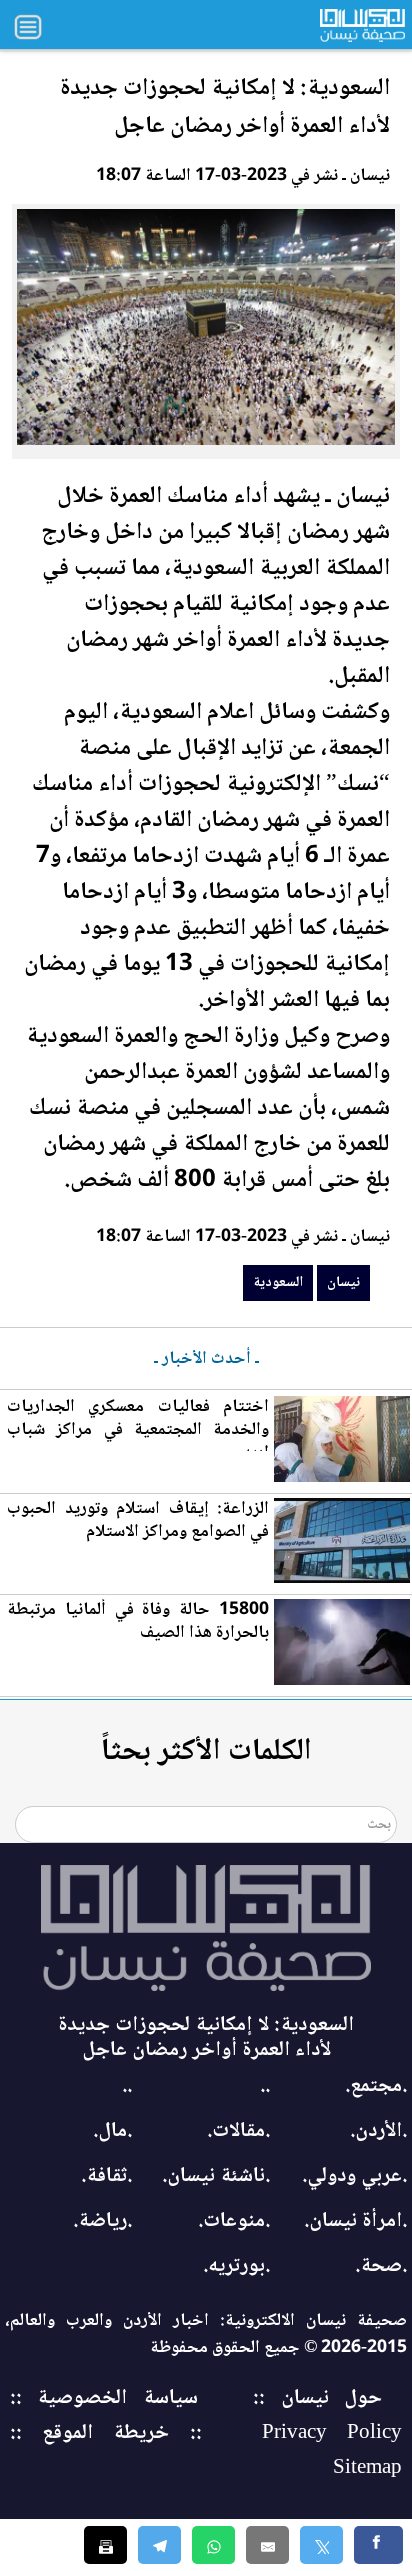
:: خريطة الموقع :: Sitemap (206, 2451)
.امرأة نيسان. (355, 2221)
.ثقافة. (106, 2176)
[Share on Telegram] (159, 2545)
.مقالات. (238, 2131)
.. (265, 2086)
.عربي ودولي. (354, 2176)
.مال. (112, 2131)
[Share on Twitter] (321, 2545)
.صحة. (381, 2266)
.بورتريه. (236, 2266)
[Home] (206, 1928)
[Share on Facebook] (378, 2545)
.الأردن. (378, 2131)
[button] (213, 2545)
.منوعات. (234, 2221)
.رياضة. (102, 2221)
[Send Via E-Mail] (267, 2545)
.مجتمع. (376, 2086)
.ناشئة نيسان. (216, 2176)
